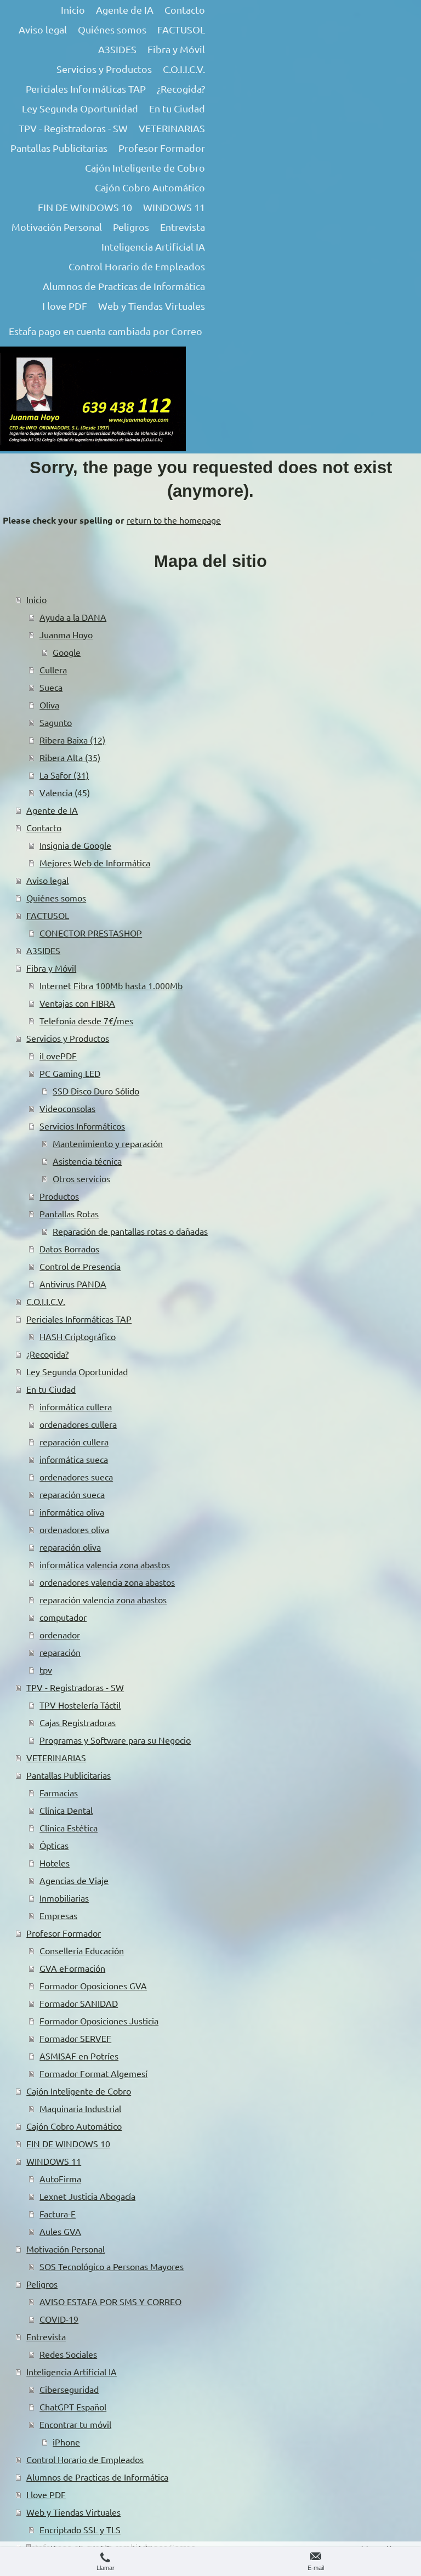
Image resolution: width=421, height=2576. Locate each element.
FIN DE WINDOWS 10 (68, 2143)
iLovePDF (58, 1056)
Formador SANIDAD (79, 2003)
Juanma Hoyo (66, 634)
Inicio (36, 599)
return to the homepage (174, 520)
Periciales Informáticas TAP (79, 1319)
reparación (60, 1652)
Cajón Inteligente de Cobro (79, 2091)
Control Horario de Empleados (85, 2459)
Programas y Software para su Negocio (115, 1740)
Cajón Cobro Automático (74, 2126)
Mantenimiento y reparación (108, 1143)
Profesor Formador (64, 1933)
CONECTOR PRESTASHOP (91, 933)
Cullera (53, 669)
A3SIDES (43, 950)
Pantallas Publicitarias (69, 1775)
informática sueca (74, 1459)
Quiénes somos (56, 898)
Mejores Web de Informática (95, 863)
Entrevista (46, 2336)
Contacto (44, 827)
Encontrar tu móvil (75, 2424)
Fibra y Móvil (51, 968)
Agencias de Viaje (74, 1880)
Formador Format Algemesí (93, 2073)
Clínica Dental (66, 1810)
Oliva (49, 705)
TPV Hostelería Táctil (80, 1705)
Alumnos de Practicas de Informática (97, 2477)
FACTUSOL (48, 915)
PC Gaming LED (70, 1073)
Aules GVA (60, 2231)
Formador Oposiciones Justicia (99, 2021)
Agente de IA (52, 810)
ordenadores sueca (76, 1477)
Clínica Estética (69, 1828)
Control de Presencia (80, 1266)
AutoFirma (60, 2178)
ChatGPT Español (73, 2407)
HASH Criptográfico (78, 1336)
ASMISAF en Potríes (79, 2056)
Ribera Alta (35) (70, 757)
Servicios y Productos (68, 1038)
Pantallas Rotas (69, 1213)
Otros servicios (81, 1178)
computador (63, 1617)
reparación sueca (72, 1494)
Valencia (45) (65, 792)
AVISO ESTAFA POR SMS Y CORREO (110, 2301)
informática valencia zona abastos (105, 1564)
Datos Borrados (69, 1249)
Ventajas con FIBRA (77, 1003)
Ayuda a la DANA (73, 617)
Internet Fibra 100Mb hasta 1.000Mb (111, 985)
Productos (59, 1196)
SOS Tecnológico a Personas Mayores (112, 2266)
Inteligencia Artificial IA (72, 2371)
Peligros (42, 2284)
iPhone (66, 2442)
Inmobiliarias (64, 1898)
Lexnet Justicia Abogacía (87, 2196)
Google (67, 652)
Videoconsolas (67, 1108)
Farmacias (59, 1792)
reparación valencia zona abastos (103, 1599)
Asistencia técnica (87, 1161)
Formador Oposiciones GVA (93, 1985)
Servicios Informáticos (82, 1126)
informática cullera (76, 1406)
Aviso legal (47, 880)
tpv (46, 1670)
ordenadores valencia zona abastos (107, 1582)
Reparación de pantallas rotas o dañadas (130, 1231)
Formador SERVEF (75, 2038)
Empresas (58, 1915)
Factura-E (58, 2214)
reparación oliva (70, 1547)
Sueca (51, 687)
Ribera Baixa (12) (72, 740)
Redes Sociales (68, 2354)
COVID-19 (59, 2319)
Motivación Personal (66, 2249)
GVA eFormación (72, 1968)
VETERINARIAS (56, 1757)
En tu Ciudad (51, 1389)
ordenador (60, 1635)
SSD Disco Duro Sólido (96, 1091)
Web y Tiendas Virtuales (73, 2512)
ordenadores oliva (74, 1529)
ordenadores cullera (78, 1424)
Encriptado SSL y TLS (80, 2529)
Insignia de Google (75, 845)
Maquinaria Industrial (80, 2108)
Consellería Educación (82, 1950)
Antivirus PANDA (73, 1284)
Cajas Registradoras (78, 1722)
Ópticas (54, 1845)
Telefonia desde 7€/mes (86, 1020)
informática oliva (72, 1512)
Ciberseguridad (69, 2389)
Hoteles (55, 1863)
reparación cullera (74, 1442)
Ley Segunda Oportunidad (77, 1371)
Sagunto (56, 722)
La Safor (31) (64, 775)
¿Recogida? (47, 1354)
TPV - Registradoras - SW (75, 1687)
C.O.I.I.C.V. (46, 1301)
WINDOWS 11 (54, 2161)
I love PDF (46, 2494)
